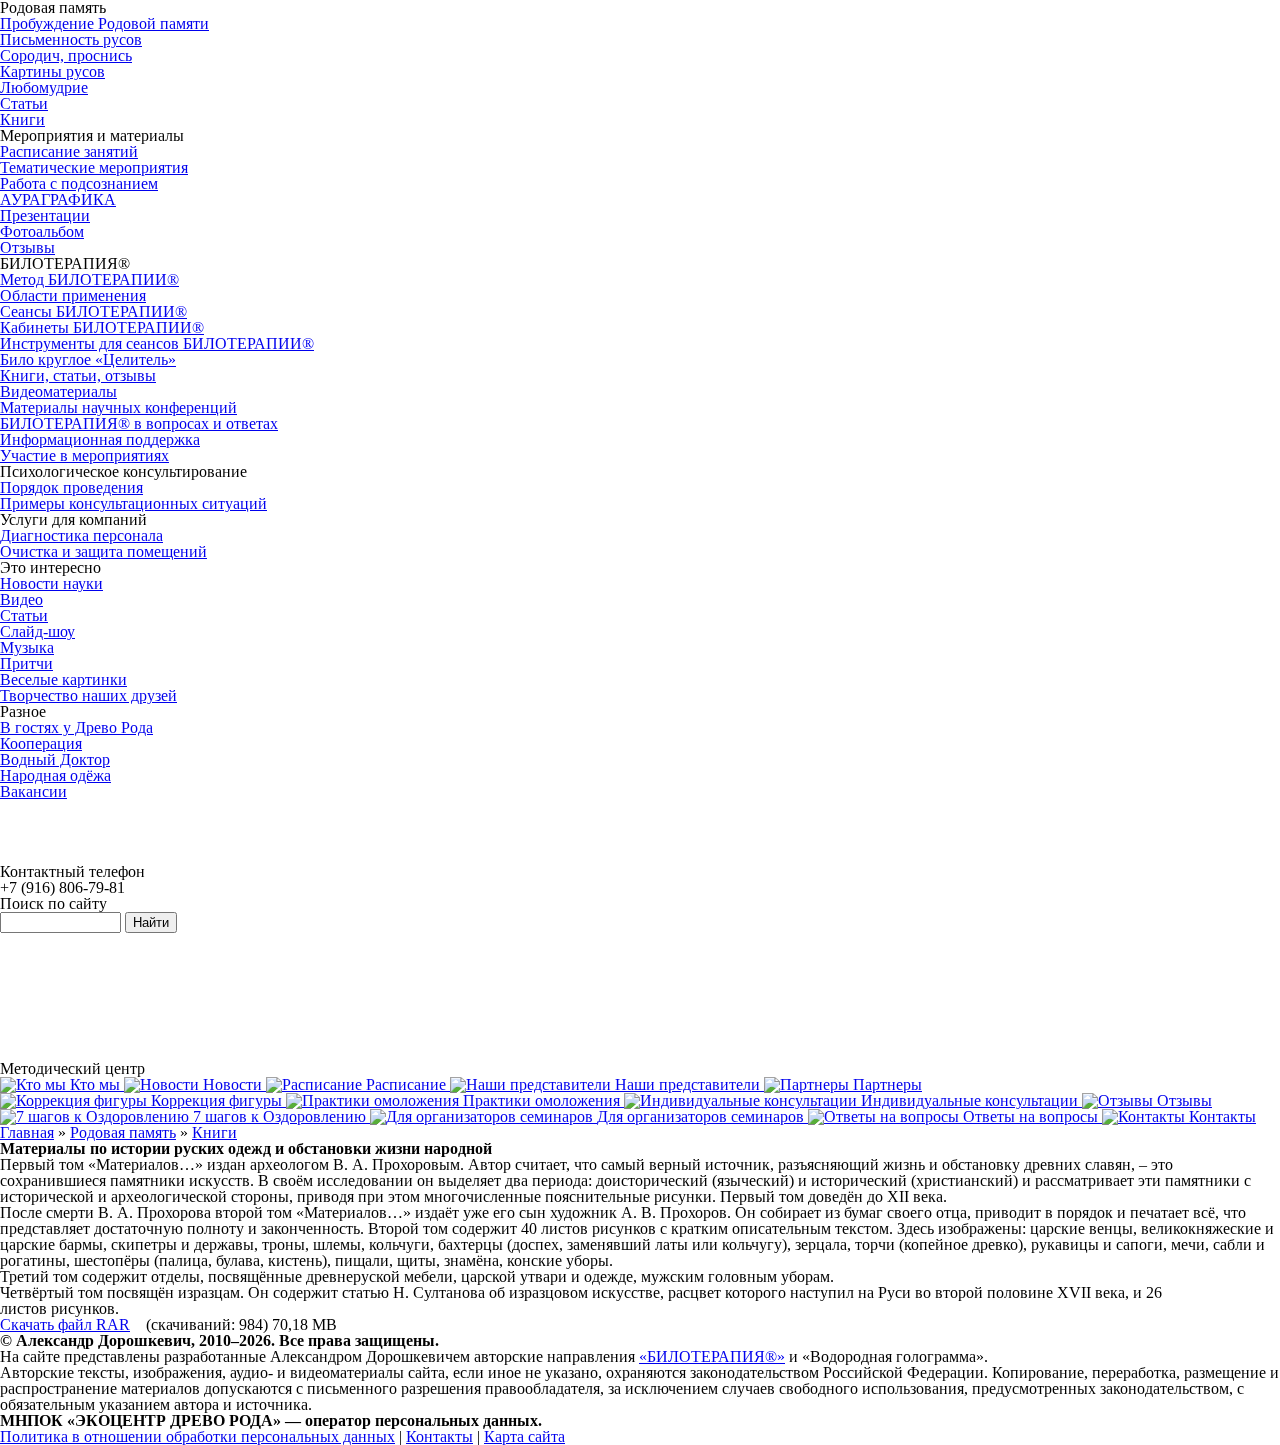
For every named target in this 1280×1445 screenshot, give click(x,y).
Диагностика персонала (81, 535)
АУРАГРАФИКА (58, 199)
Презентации (45, 215)
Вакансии (33, 791)
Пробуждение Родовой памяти (104, 23)
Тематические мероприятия (94, 167)
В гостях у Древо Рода (76, 727)
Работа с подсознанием (79, 183)
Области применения (73, 295)
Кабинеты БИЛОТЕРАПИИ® (102, 327)
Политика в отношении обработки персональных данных (197, 1436)
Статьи (24, 103)
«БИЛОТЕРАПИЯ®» (712, 1356)
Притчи (26, 663)
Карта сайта (524, 1436)
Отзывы (27, 247)
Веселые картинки (63, 679)
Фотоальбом (42, 231)
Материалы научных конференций (118, 407)
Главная (27, 1132)
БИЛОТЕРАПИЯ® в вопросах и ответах (139, 423)
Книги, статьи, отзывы (78, 375)
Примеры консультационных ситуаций (133, 503)
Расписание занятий (69, 151)
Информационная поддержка (100, 439)
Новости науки (51, 583)
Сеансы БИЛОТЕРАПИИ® (93, 311)
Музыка (27, 647)
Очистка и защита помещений (103, 551)
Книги (22, 119)
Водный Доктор (55, 759)
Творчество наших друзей (88, 695)
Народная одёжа (55, 775)
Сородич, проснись (66, 55)
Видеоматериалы (58, 391)
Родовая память (123, 1132)
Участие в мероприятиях (84, 455)
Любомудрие (44, 87)
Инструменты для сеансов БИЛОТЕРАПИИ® (157, 343)
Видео (21, 599)
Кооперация (41, 743)
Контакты (439, 1436)
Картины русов (52, 71)
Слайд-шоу (37, 631)
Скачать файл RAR (65, 1324)
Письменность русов (71, 39)
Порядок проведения (71, 487)
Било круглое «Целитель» (88, 359)
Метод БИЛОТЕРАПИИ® (89, 279)
